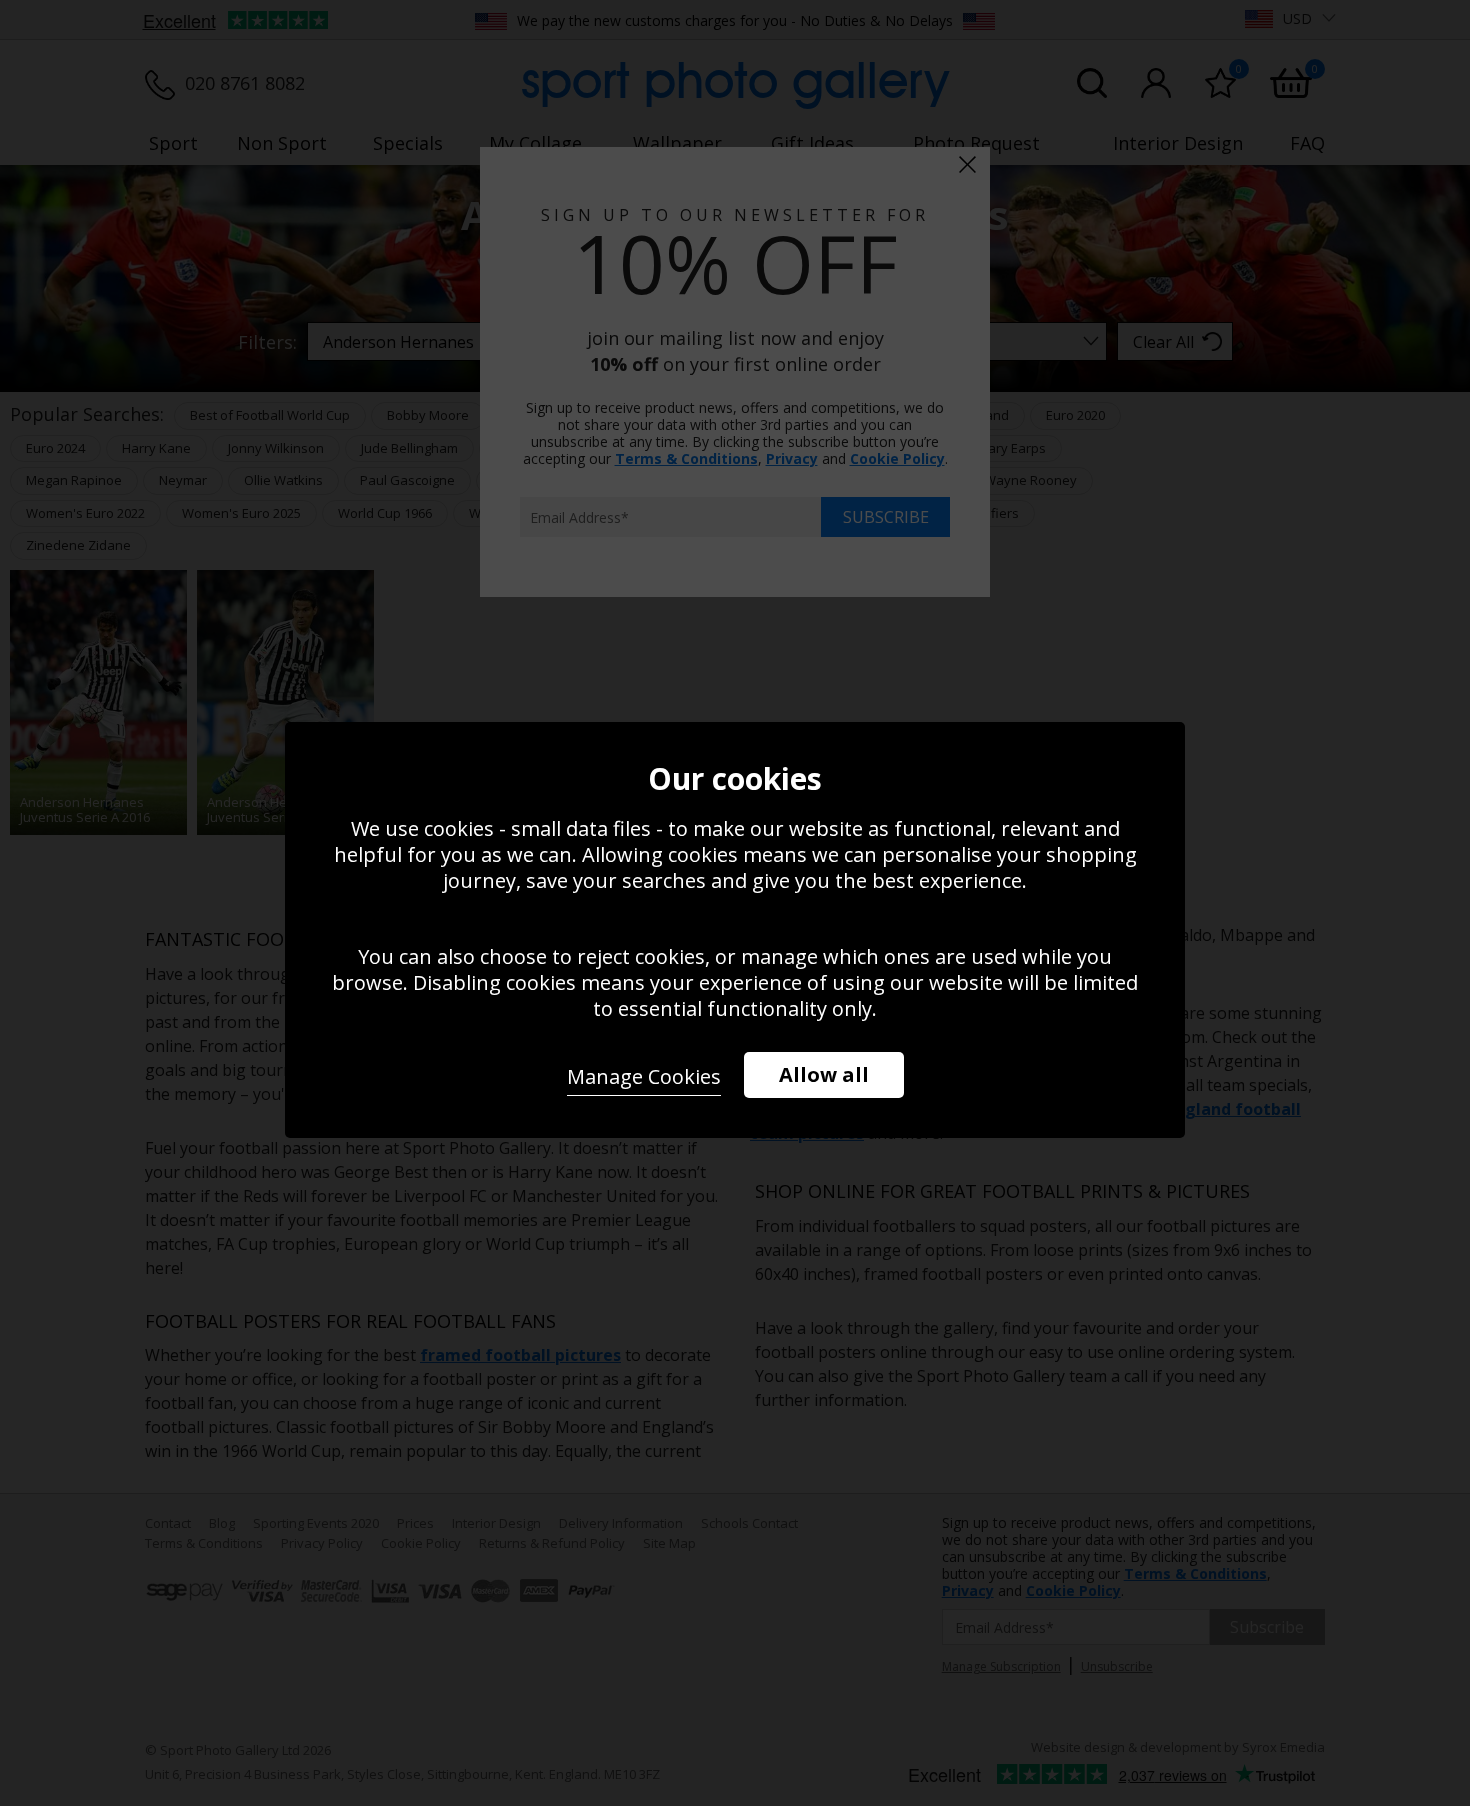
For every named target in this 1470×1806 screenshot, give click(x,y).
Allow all (824, 1074)
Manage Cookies (644, 1076)
